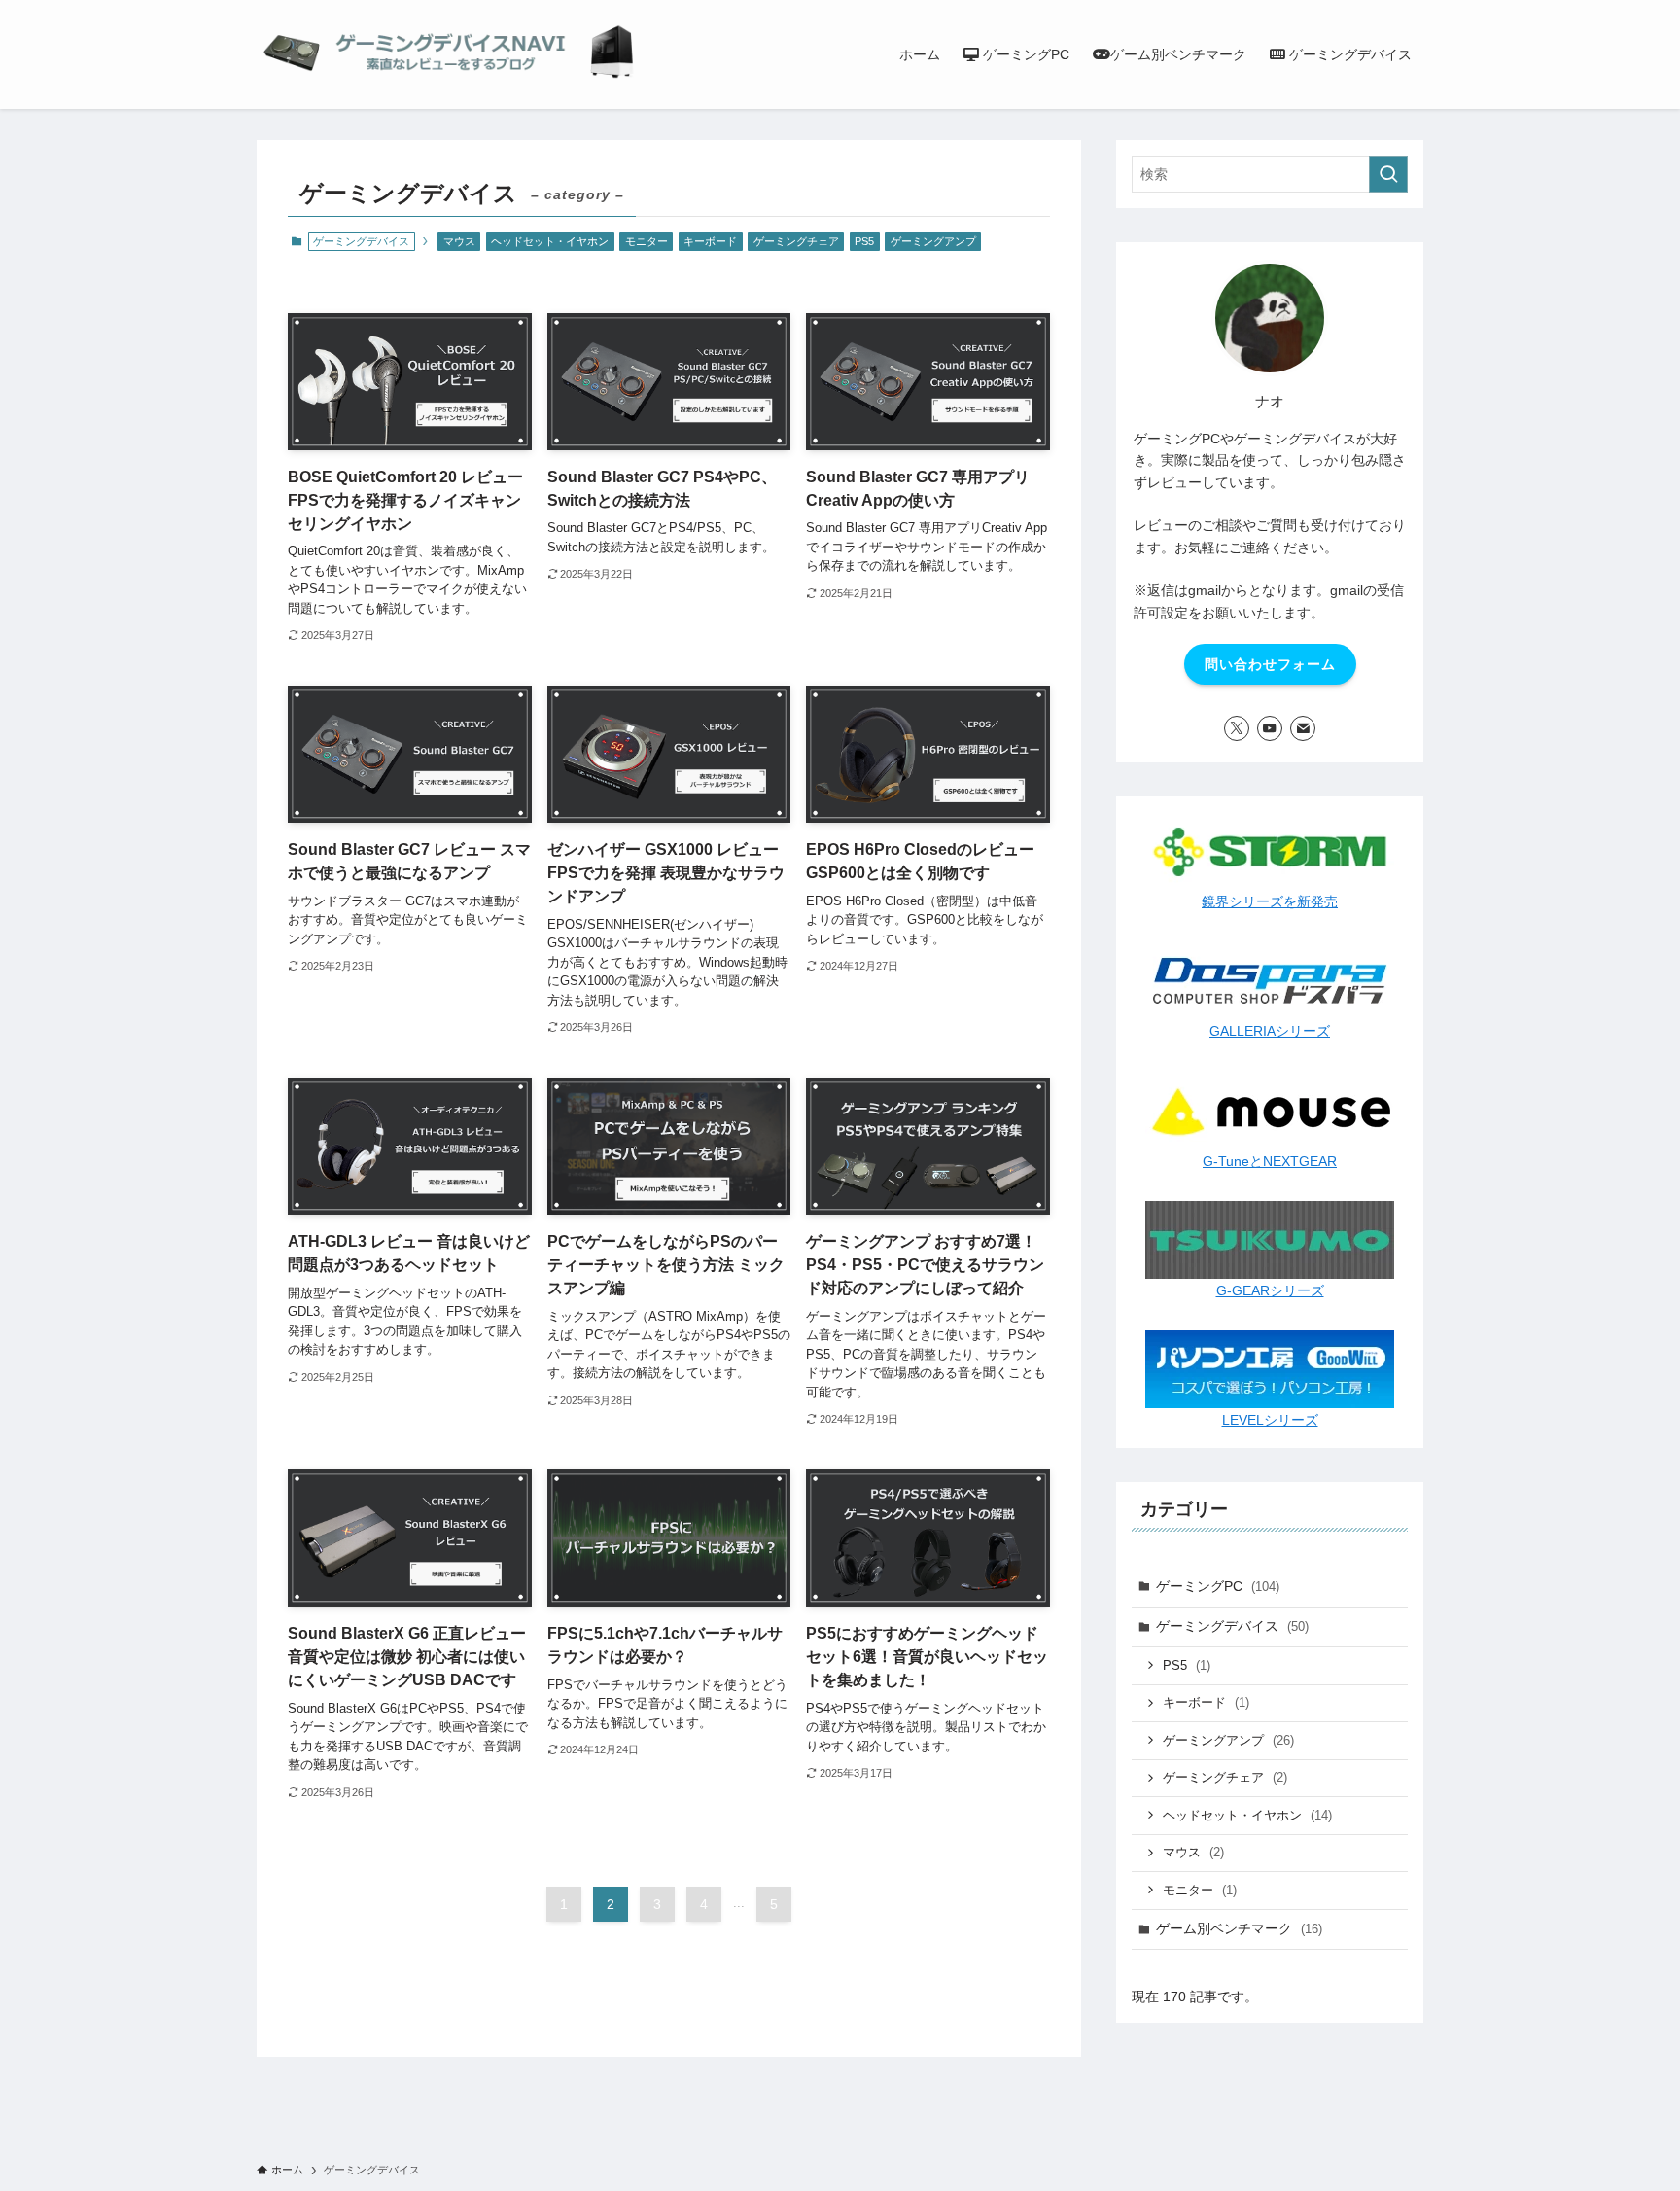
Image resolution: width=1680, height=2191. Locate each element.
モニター (647, 241)
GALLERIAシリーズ (1270, 1031)
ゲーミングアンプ (933, 241)
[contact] (1303, 728)
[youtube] (1270, 728)
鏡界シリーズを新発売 (1270, 901)
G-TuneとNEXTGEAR (1270, 1161)
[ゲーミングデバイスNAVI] (451, 54)
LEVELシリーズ (1270, 1420)
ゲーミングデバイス (1232, 1626)
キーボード (710, 241)
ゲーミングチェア (796, 241)
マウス (459, 241)
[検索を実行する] (1388, 174)
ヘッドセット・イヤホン (550, 241)
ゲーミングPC (1218, 1586)
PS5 (864, 241)
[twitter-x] (1237, 728)
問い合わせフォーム (1270, 664)
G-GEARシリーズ (1270, 1290)
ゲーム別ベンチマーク (1239, 1928)
